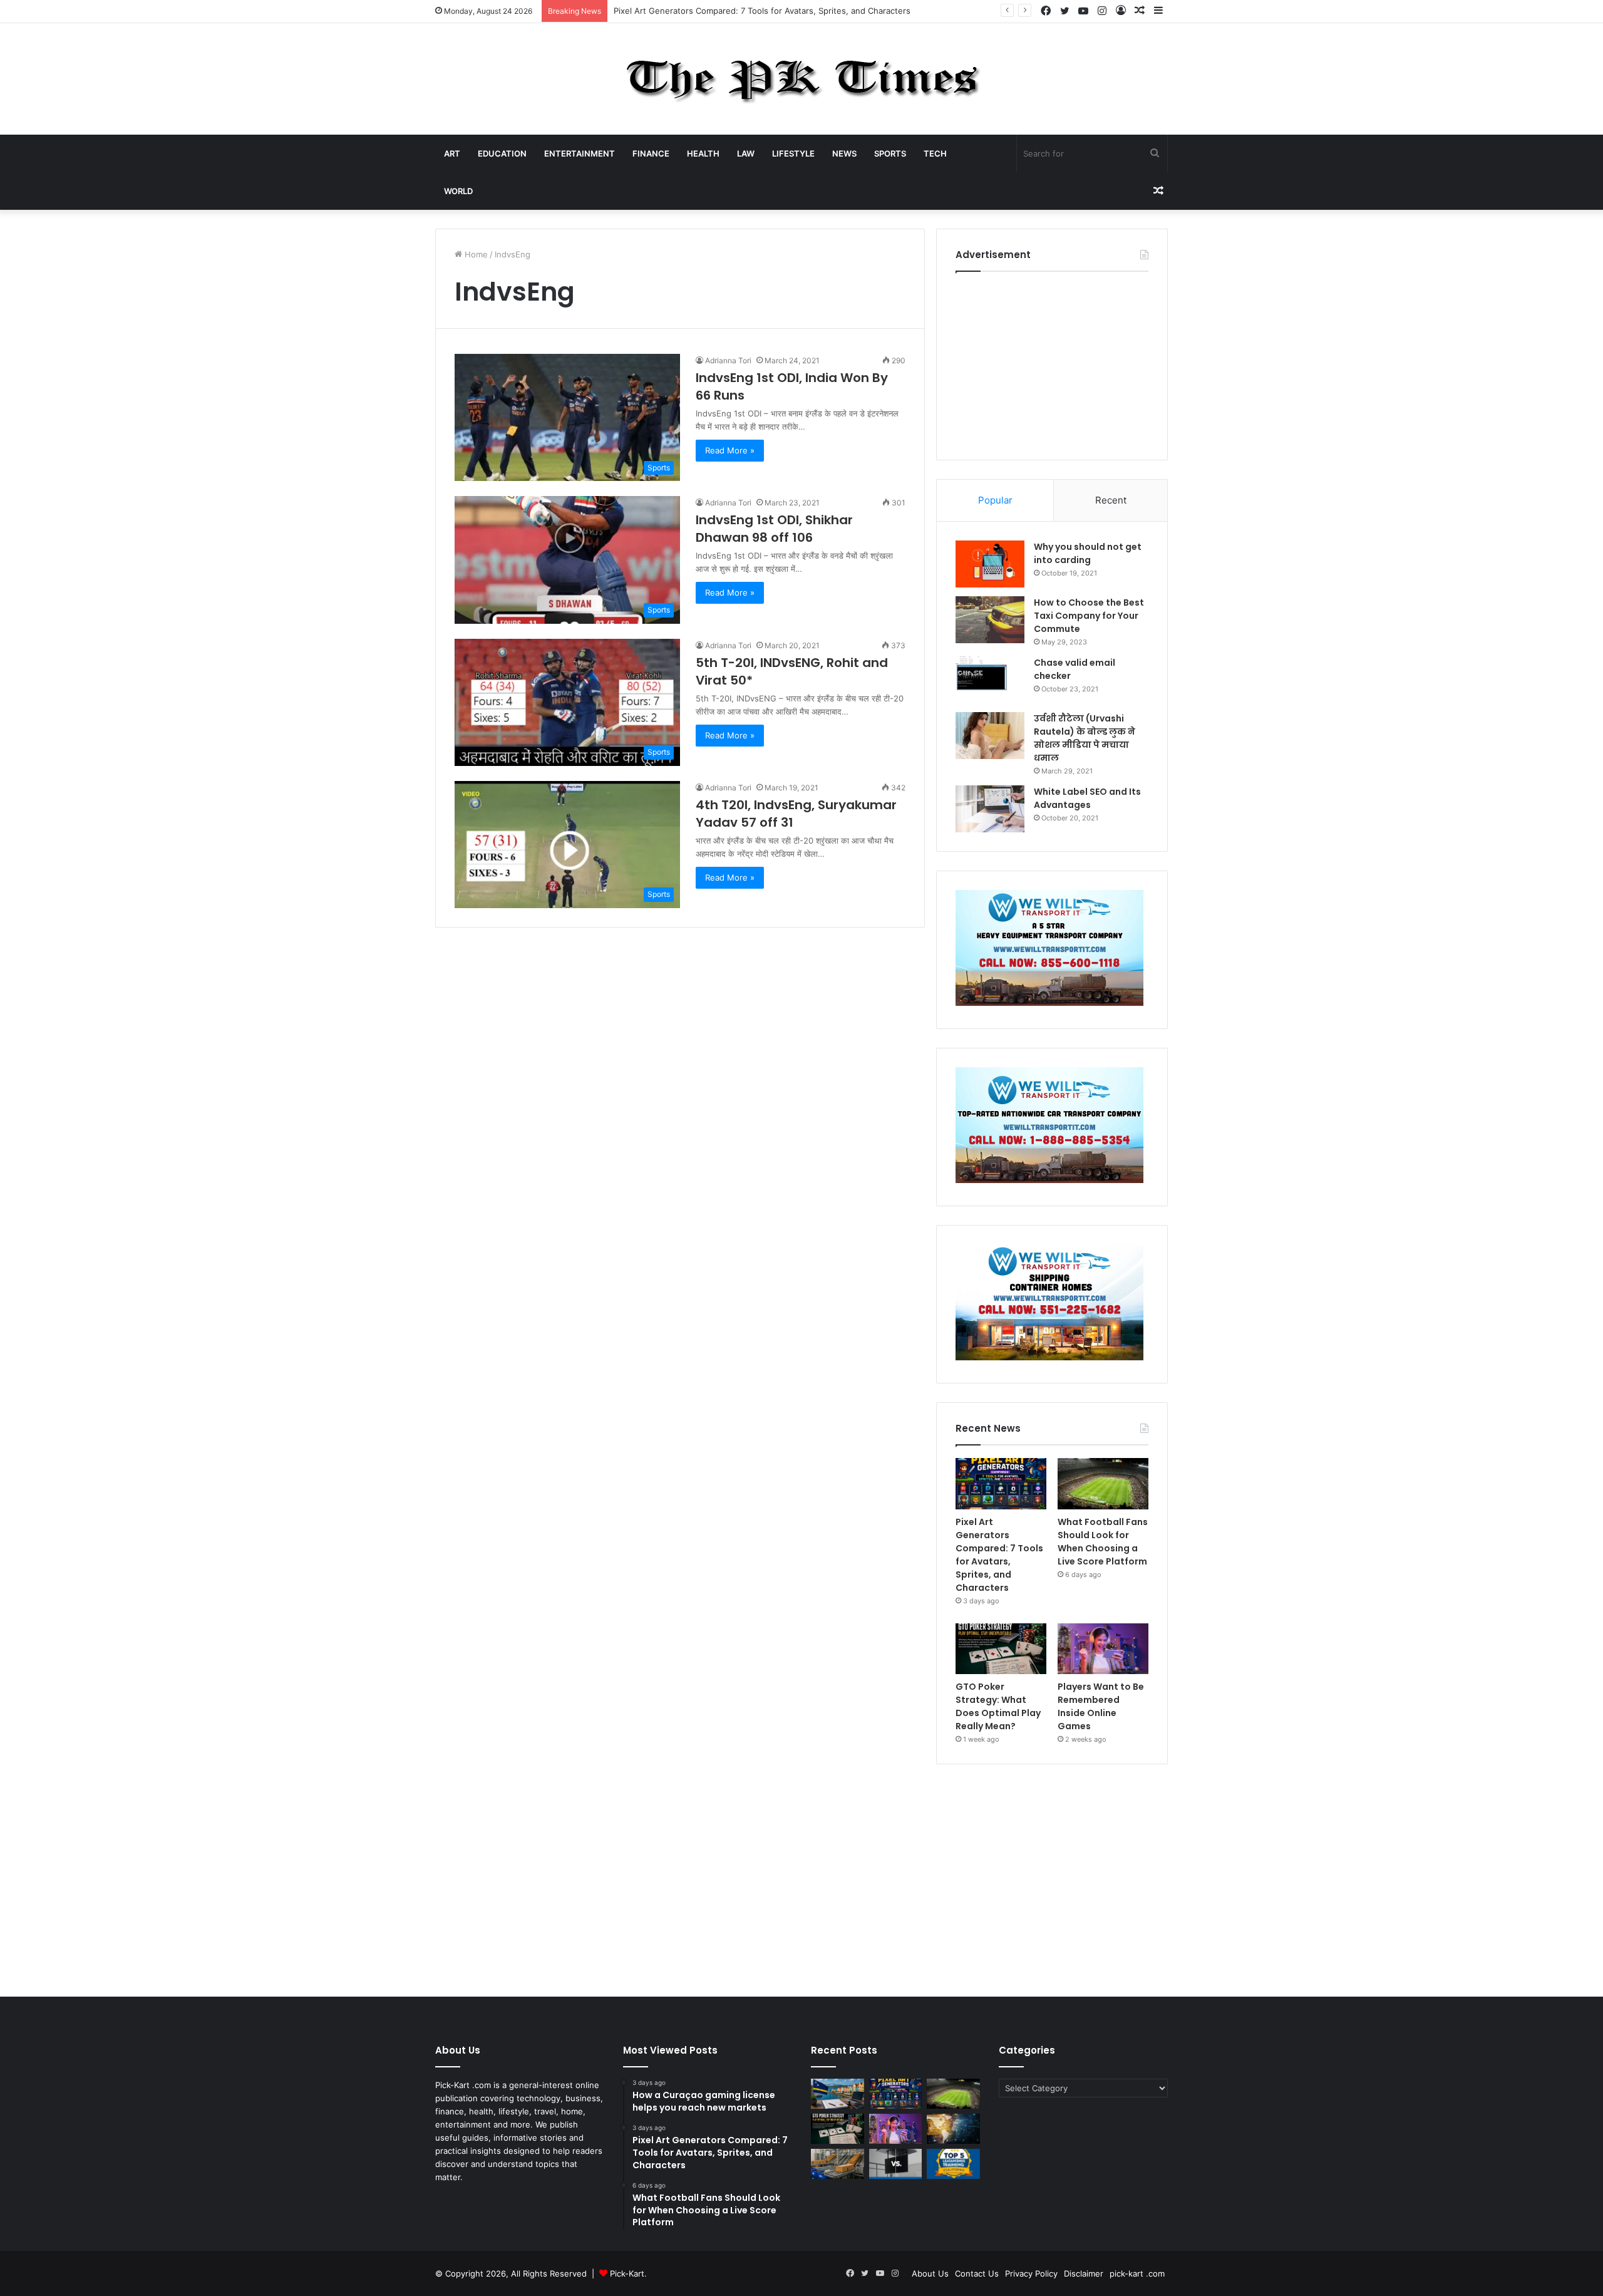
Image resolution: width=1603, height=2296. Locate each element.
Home (475, 254)
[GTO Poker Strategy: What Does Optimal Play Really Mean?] (1001, 1649)
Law (746, 153)
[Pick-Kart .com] (802, 79)
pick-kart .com (1137, 2273)
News (844, 153)
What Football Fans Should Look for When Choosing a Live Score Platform (1103, 1542)
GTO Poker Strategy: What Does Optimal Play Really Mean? (998, 1706)
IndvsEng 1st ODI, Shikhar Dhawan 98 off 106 (774, 529)
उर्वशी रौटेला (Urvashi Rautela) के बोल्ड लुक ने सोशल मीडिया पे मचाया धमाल (1085, 738)
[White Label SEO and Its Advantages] (990, 809)
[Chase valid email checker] (990, 680)
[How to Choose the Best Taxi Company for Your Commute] (990, 620)
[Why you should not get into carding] (990, 564)
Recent (1111, 500)
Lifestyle (793, 153)
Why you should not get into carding (1088, 553)
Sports (890, 153)
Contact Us (977, 2273)
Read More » (730, 450)
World (458, 191)
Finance (651, 153)
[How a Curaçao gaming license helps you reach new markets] (838, 2094)
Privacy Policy (1031, 2273)
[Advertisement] (1052, 363)
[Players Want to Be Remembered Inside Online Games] (1103, 1649)
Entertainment (580, 153)
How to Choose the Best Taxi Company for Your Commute (1089, 616)
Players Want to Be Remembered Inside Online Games (1101, 1706)
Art (452, 153)
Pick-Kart (627, 2273)
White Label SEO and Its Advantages (1087, 798)
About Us (930, 2273)
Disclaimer (1084, 2273)
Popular (995, 500)
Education (502, 153)
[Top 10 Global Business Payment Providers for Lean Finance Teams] (953, 2129)
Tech (935, 153)
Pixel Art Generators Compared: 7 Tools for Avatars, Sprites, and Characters (999, 1555)
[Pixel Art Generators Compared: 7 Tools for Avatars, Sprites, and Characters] (1001, 1484)
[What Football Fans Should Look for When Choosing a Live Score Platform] (1103, 1484)
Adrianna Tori (728, 360)
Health (703, 153)
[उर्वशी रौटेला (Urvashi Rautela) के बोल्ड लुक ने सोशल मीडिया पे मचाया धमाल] (990, 736)
